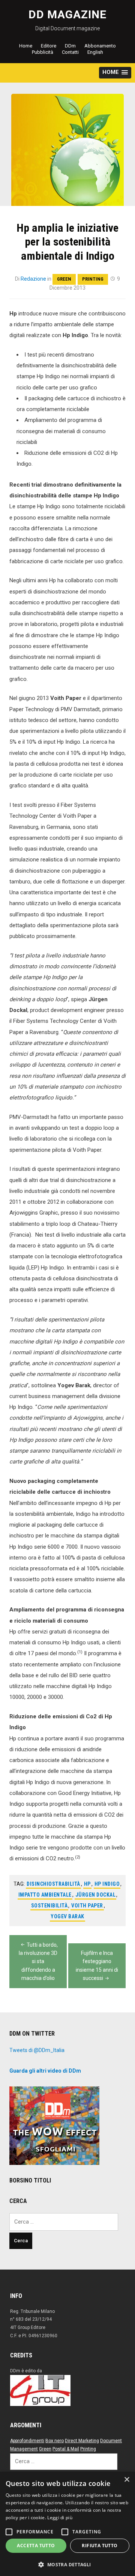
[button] (115, 73)
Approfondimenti (27, 2441)
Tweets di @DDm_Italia (37, 2050)
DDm (70, 46)
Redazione (33, 279)
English (95, 52)
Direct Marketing (82, 2441)
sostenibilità (49, 1906)
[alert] (67, 2524)
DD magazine (67, 14)
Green (64, 279)
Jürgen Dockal (96, 1895)
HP (87, 1884)
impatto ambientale (45, 1895)
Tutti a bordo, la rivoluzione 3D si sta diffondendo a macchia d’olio (38, 1962)
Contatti (70, 52)
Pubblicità (43, 52)
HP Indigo (107, 1884)
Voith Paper (87, 1906)
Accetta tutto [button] (36, 2546)
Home (26, 46)
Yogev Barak (67, 1916)
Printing (93, 279)
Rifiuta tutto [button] (100, 2546)
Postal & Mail (66, 2449)
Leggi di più (60, 2518)
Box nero (55, 2441)
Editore (49, 46)
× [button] (127, 2480)
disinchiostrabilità (53, 1884)
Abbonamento (100, 46)
